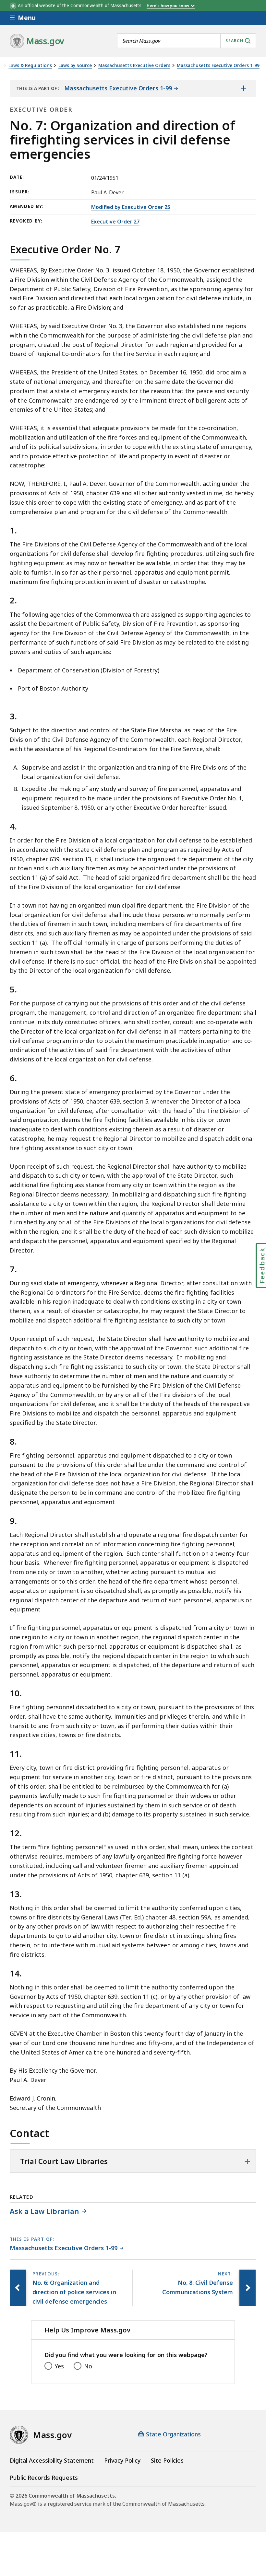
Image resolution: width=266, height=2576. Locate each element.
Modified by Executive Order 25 (131, 207)
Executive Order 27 (115, 222)
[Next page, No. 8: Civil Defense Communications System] (248, 2288)
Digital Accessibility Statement (52, 2460)
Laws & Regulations (30, 66)
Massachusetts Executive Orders (134, 66)
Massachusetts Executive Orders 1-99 (218, 66)
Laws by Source (75, 66)
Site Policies (167, 2460)
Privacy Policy (122, 2460)
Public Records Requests (44, 2478)
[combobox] (187, 41)
